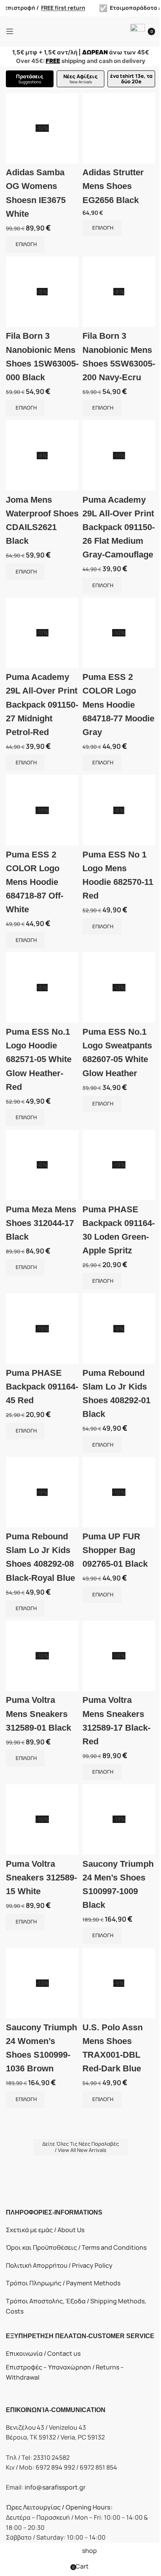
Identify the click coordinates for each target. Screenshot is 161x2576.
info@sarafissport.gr (55, 2487)
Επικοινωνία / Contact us (43, 2353)
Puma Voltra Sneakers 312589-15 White (41, 1878)
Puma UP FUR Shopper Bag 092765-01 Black (115, 1550)
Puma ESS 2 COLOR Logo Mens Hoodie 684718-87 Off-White (35, 882)
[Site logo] (80, 31)
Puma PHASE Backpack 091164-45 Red (42, 1387)
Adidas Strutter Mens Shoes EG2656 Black (113, 186)
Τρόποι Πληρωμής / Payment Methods (63, 2283)
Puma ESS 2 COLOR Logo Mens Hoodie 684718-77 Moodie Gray (118, 705)
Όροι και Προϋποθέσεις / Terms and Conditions (76, 2247)
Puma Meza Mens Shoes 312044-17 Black (41, 1223)
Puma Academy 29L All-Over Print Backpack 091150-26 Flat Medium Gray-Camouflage (119, 527)
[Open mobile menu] (10, 31)
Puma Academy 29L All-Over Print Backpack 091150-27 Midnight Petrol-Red (42, 705)
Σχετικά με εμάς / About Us (45, 2230)
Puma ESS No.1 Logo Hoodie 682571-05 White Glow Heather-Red (39, 1059)
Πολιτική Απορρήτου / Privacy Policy (59, 2265)
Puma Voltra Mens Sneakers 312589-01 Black (38, 1714)
